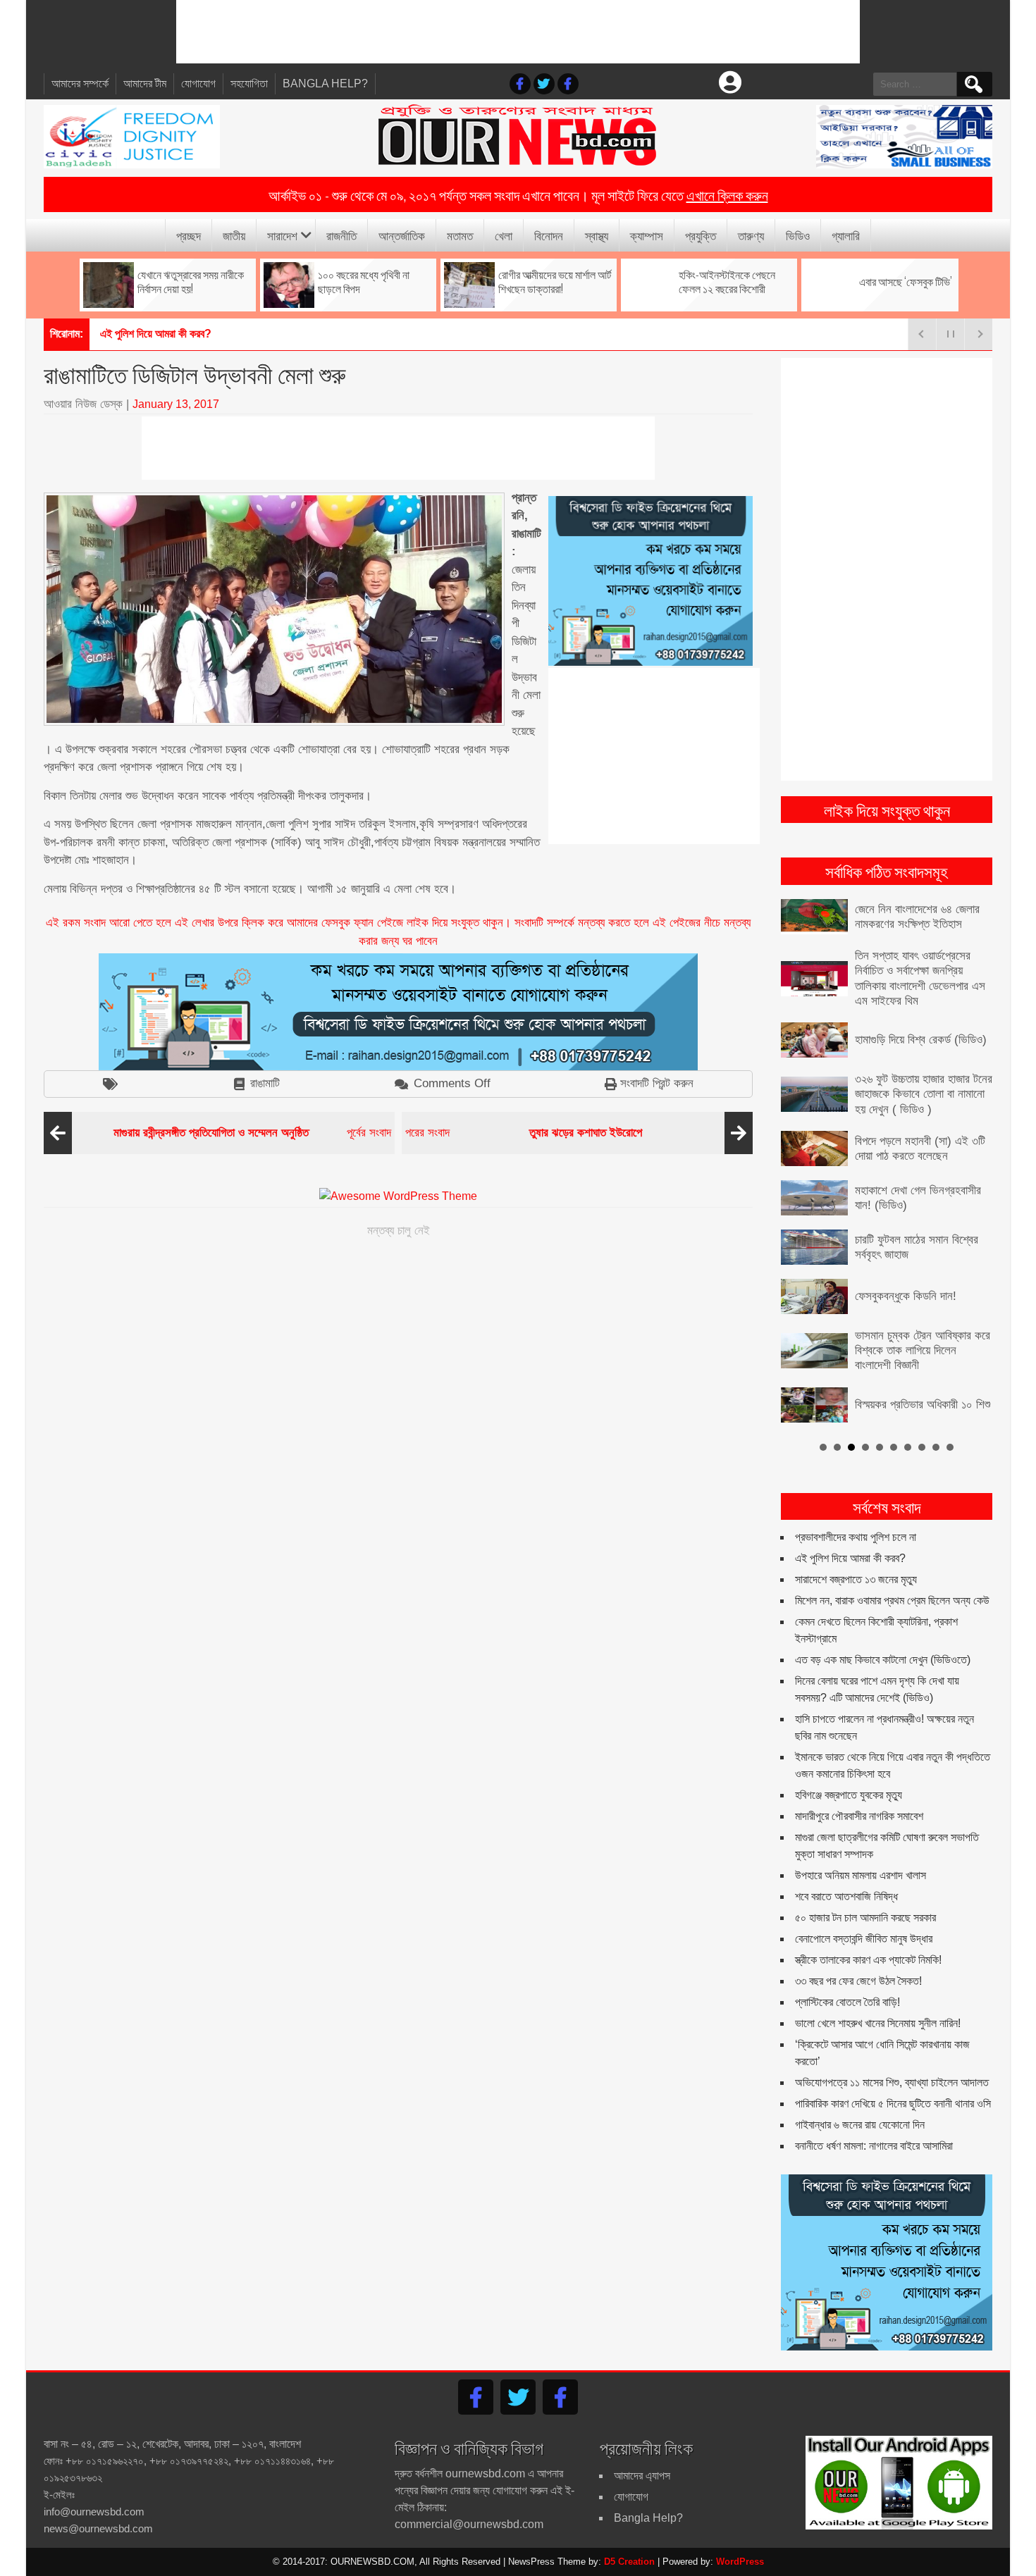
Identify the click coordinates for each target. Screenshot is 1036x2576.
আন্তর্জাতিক (402, 235)
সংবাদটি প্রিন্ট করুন (657, 1083)
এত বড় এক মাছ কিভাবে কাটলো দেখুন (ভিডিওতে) (883, 1660)
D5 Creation (629, 2562)
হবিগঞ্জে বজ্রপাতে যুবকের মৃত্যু (849, 1795)
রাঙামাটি (265, 1083)
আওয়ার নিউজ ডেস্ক (83, 404)
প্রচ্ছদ (189, 235)
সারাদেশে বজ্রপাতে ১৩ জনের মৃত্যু (856, 1579)
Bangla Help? (325, 83)
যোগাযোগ (198, 83)
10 (950, 1447)
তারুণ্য (751, 235)
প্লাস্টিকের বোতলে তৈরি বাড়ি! (847, 2002)
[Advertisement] (518, 32)
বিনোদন (549, 235)
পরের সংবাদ (524, 1133)
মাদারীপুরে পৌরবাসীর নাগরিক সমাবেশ (859, 1816)
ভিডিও (798, 235)
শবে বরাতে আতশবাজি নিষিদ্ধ (846, 1896)
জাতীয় (234, 235)
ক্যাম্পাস (647, 235)
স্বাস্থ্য (597, 235)
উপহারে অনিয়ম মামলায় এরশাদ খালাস (861, 1875)
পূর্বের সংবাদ (252, 1133)
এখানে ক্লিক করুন (727, 194)
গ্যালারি (846, 235)
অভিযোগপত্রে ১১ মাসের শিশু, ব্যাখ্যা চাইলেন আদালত (892, 2082)
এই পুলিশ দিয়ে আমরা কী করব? (850, 1558)
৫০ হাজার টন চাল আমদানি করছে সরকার (865, 1918)
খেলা (504, 235)
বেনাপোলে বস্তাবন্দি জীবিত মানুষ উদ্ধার (864, 1939)
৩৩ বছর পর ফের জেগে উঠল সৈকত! (858, 1981)
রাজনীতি (341, 235)
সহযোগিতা (249, 83)
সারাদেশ (282, 235)
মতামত (460, 235)
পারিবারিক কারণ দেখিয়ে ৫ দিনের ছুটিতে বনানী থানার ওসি (893, 2104)
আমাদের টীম (145, 83)
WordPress (740, 2562)
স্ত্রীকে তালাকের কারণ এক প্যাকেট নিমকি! (868, 1960)
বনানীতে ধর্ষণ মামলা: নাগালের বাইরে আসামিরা (874, 2146)
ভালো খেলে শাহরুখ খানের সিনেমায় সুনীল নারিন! (878, 2023)
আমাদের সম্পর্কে (80, 83)
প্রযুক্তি (701, 235)
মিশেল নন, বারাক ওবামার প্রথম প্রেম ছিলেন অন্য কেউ (892, 1600)
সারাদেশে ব (119, 334)
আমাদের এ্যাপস (642, 2476)
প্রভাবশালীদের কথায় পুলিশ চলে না (856, 1537)
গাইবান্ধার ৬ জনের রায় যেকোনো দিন (860, 2125)
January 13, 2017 (176, 404)
